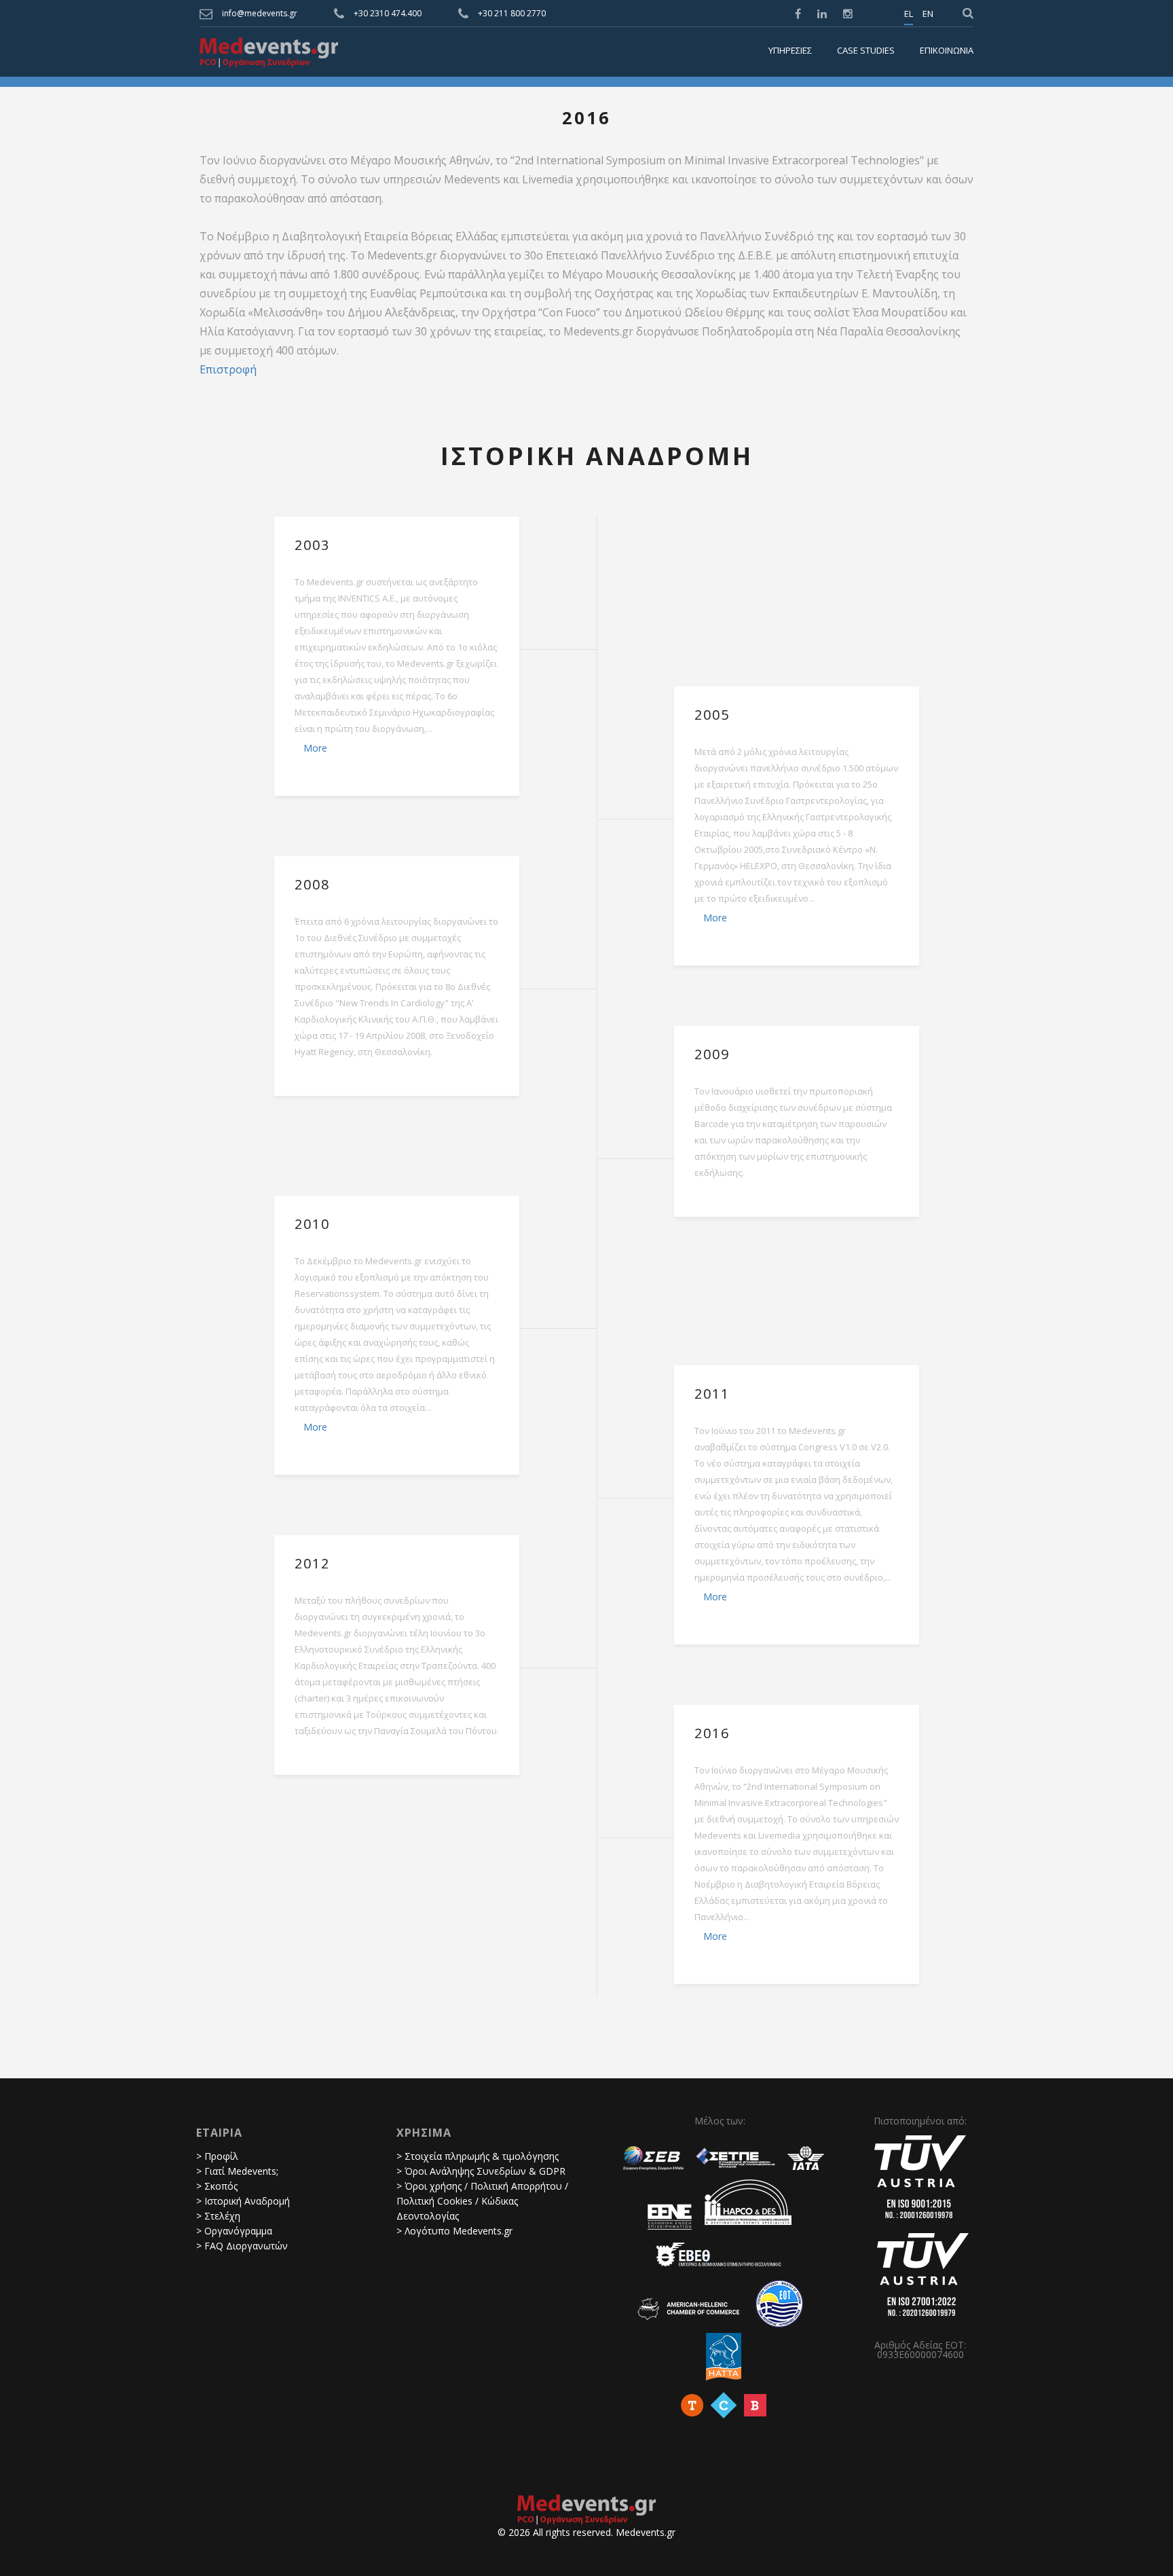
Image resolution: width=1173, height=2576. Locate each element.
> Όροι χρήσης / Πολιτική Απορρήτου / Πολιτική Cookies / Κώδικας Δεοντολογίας (482, 2201)
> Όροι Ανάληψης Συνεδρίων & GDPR (481, 2171)
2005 (712, 715)
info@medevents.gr (260, 13)
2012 (312, 1564)
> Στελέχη (218, 2216)
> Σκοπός (217, 2186)
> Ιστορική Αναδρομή (243, 2201)
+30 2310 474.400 (388, 13)
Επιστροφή (228, 369)
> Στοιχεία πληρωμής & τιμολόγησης (478, 2156)
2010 (312, 1224)
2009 (712, 1054)
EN (928, 14)
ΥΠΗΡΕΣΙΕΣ (790, 51)
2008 (312, 885)
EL (909, 14)
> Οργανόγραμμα (234, 2231)
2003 (312, 545)
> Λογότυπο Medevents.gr (454, 2231)
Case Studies (866, 51)
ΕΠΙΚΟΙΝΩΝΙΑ (947, 51)
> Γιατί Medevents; (237, 2171)
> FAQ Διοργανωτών (242, 2246)
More (315, 748)
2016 (712, 1733)
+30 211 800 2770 (512, 13)
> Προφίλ (217, 2156)
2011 (712, 1394)
